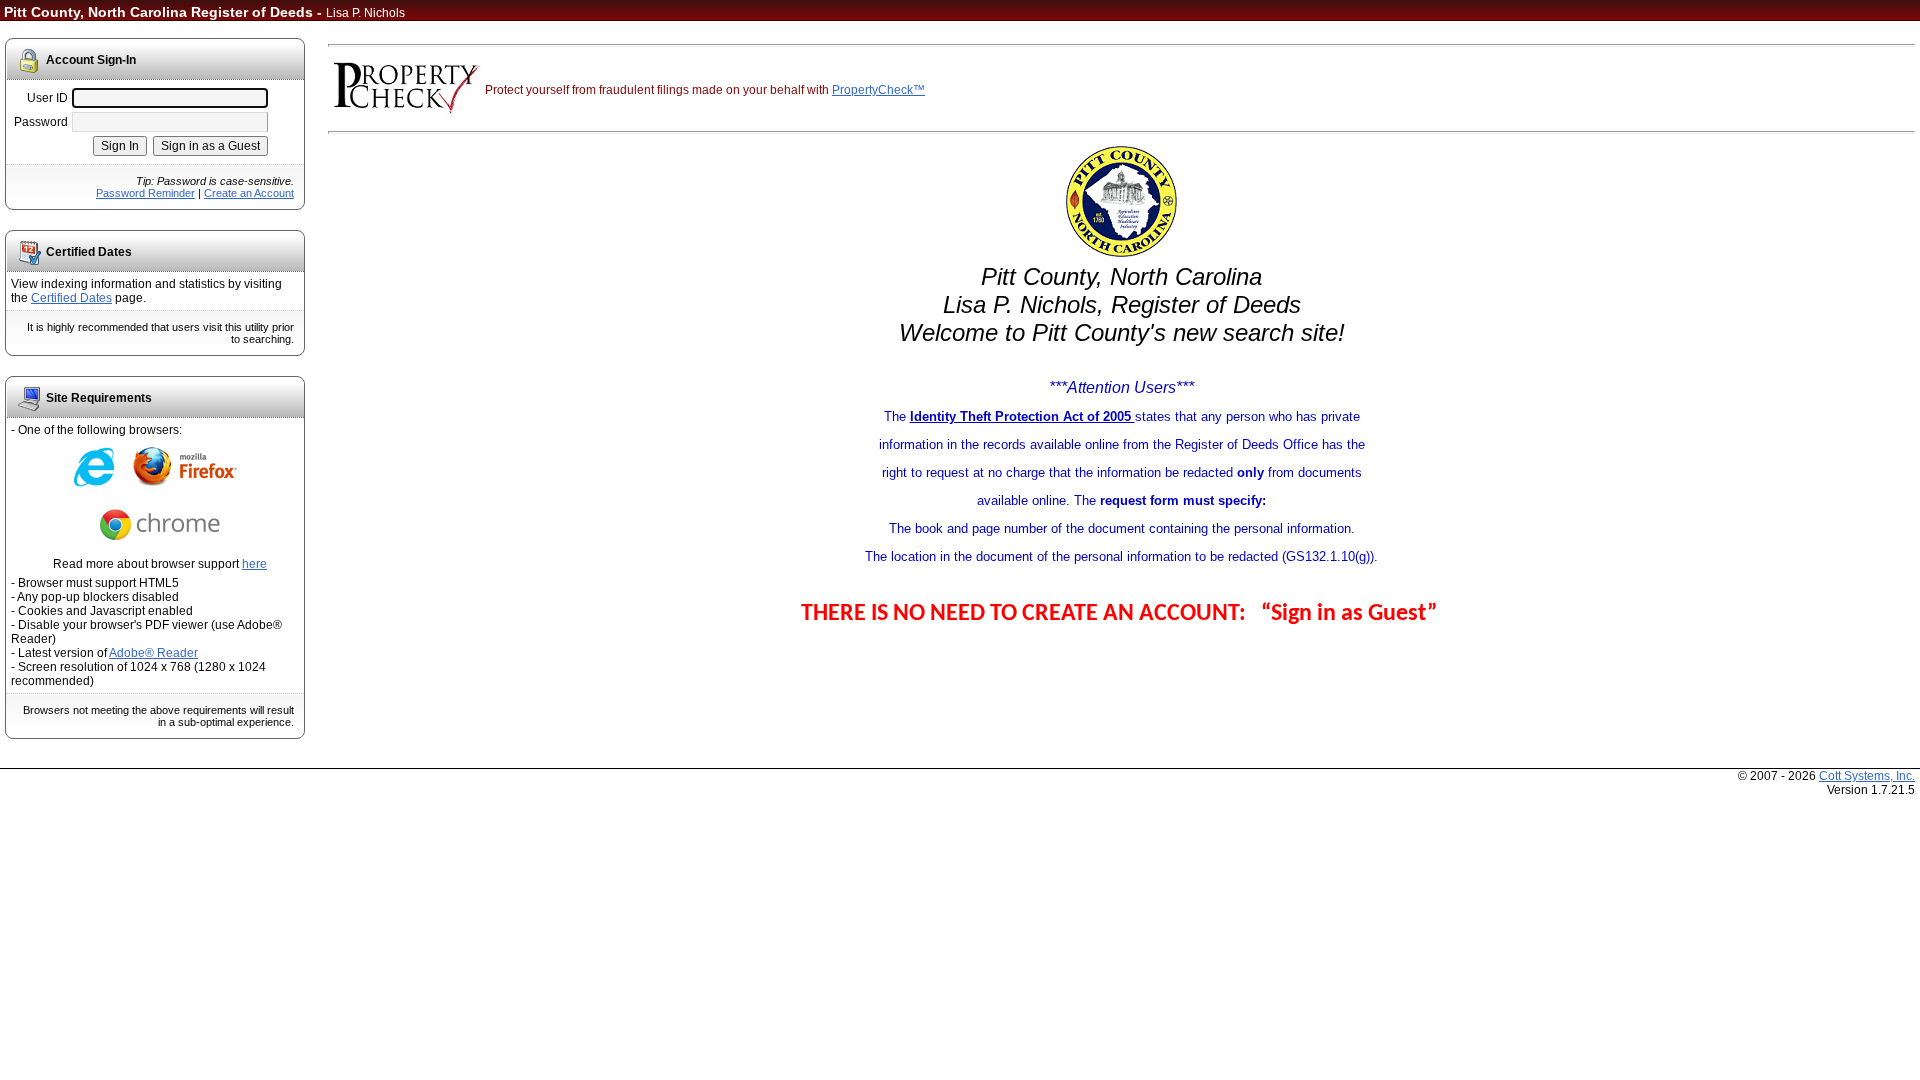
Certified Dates (71, 298)
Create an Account (249, 193)
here (254, 564)
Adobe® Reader (153, 653)
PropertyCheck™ (878, 90)
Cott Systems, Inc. (1867, 776)
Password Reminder (145, 193)
